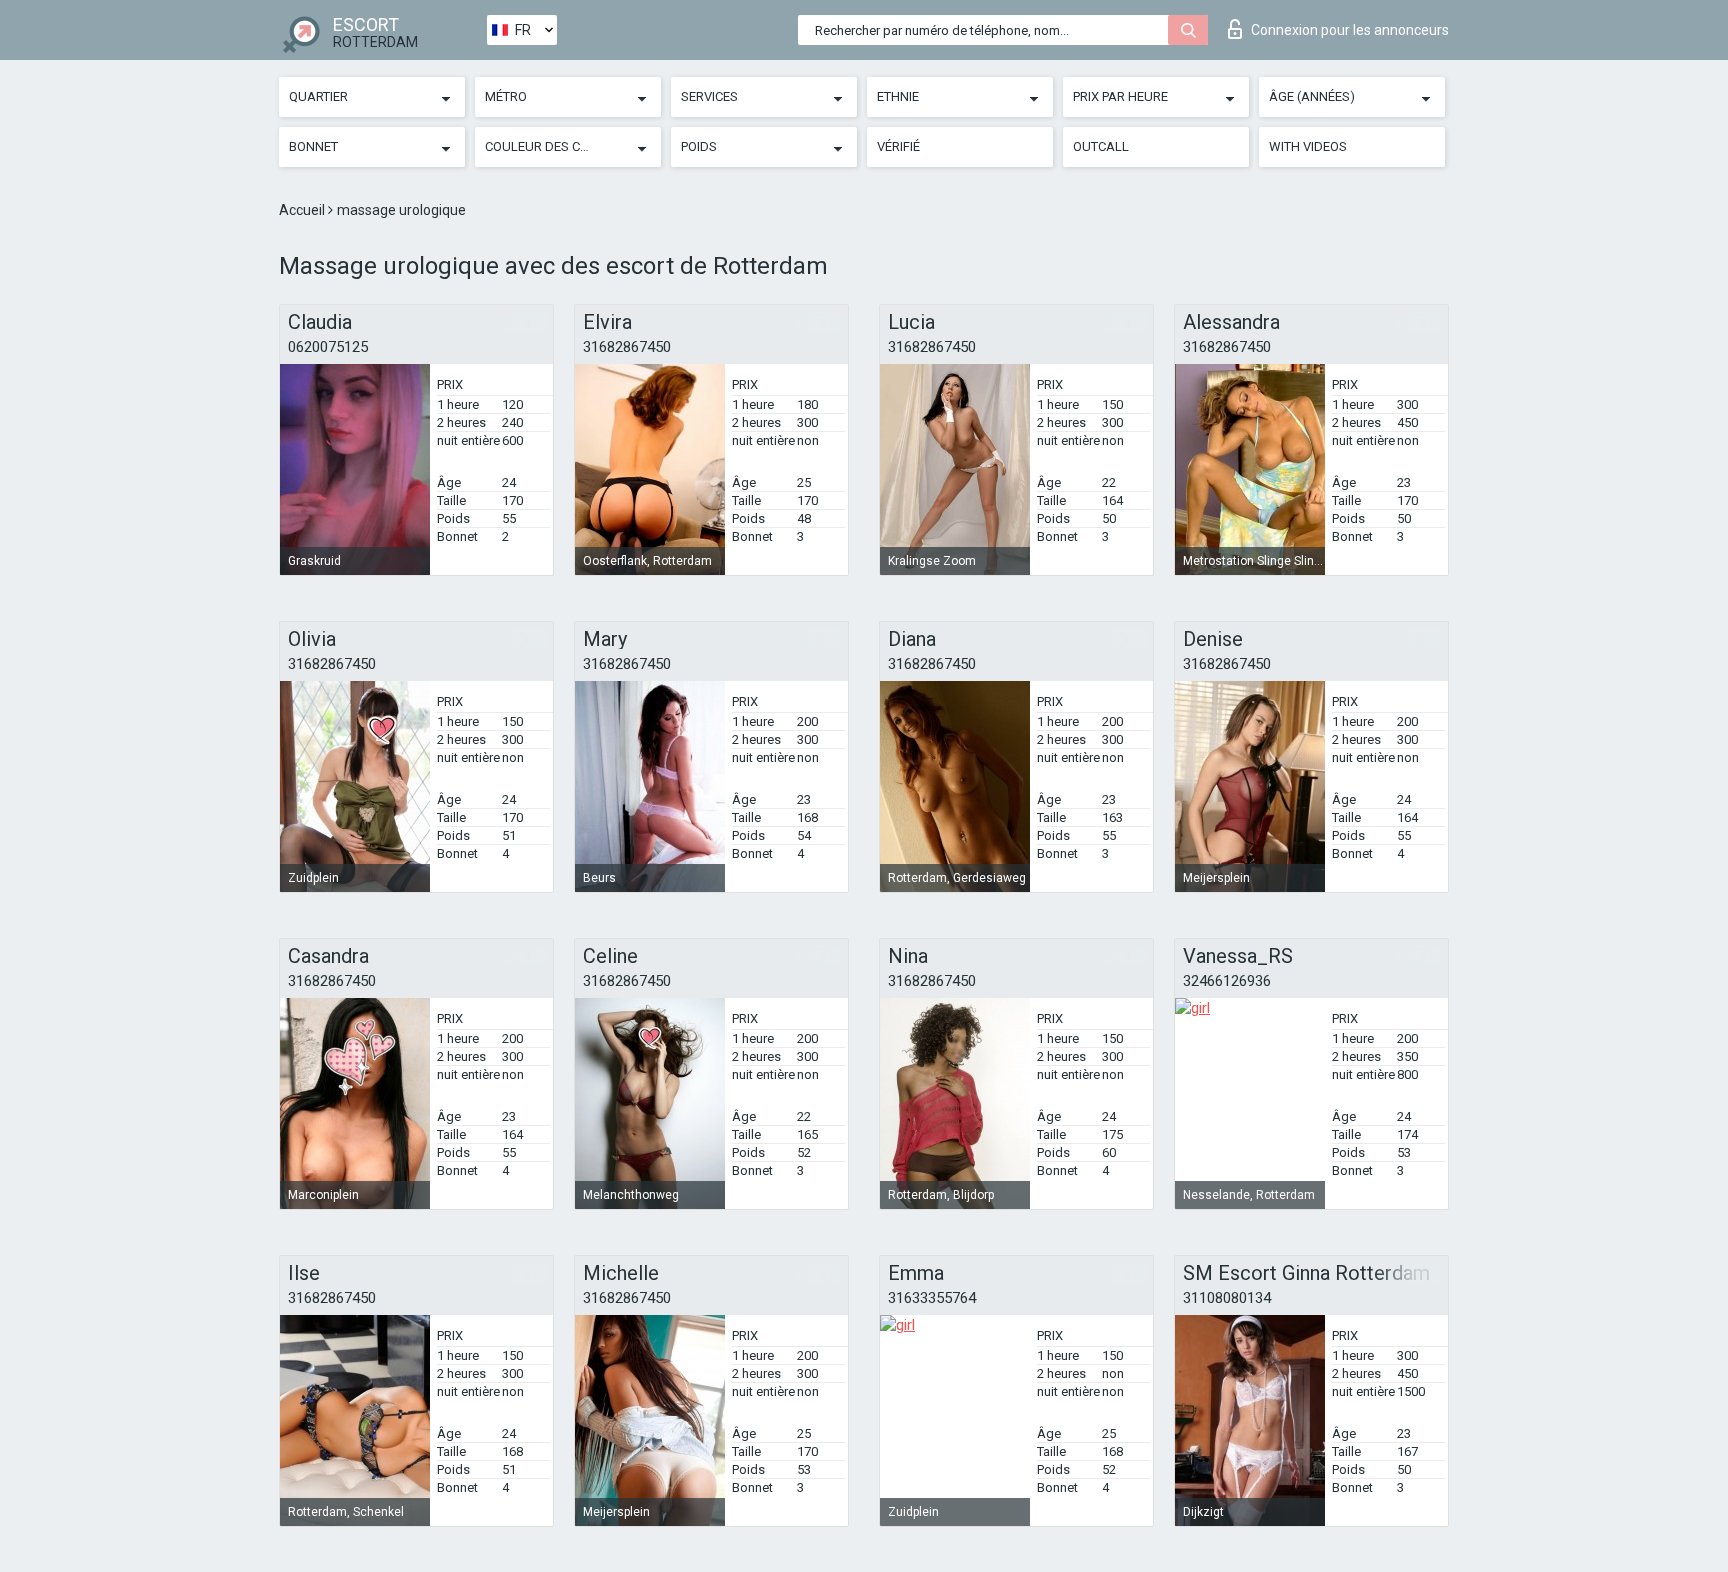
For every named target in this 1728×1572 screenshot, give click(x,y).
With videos (1308, 146)
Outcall (1101, 146)
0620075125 (328, 347)
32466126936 (1227, 981)
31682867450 (627, 347)
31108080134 (1227, 1298)
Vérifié (898, 146)
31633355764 (932, 1298)
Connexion (1350, 30)
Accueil (303, 210)
